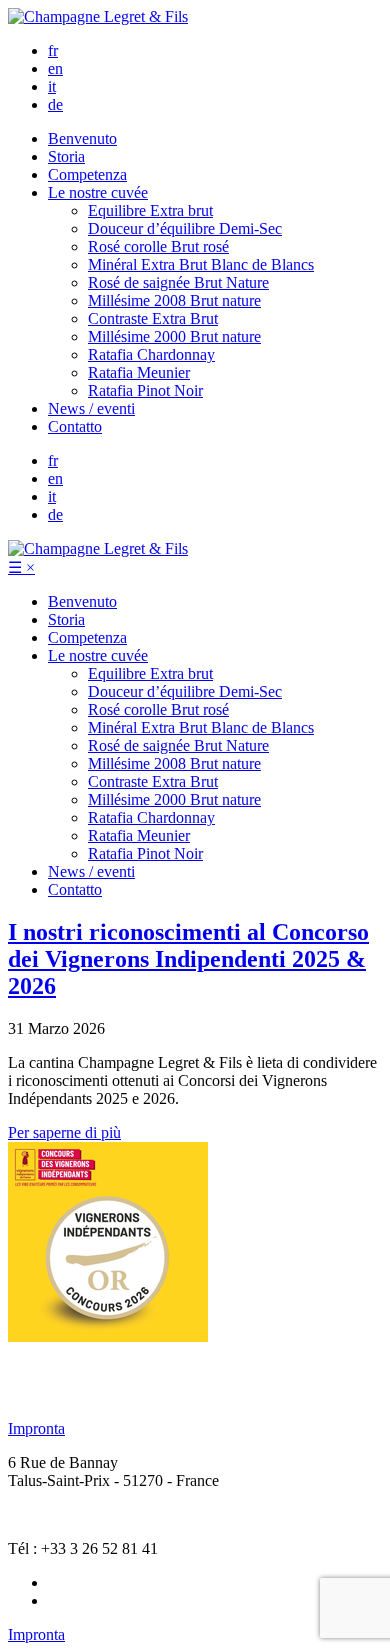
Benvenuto (82, 138)
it (52, 86)
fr (53, 50)
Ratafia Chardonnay (151, 354)
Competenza (87, 174)
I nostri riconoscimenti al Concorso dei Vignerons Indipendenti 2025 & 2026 (188, 959)
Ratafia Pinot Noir (145, 390)
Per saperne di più (64, 1132)
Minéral (201, 264)
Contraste (153, 318)
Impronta (36, 1428)
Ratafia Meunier (139, 372)
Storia (66, 156)
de (55, 104)
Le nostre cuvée (98, 192)
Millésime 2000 (174, 336)
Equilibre (150, 210)
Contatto (75, 426)
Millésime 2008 (174, 300)
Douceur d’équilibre (185, 228)
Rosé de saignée (178, 282)
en (55, 68)
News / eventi (91, 408)
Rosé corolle (158, 246)
